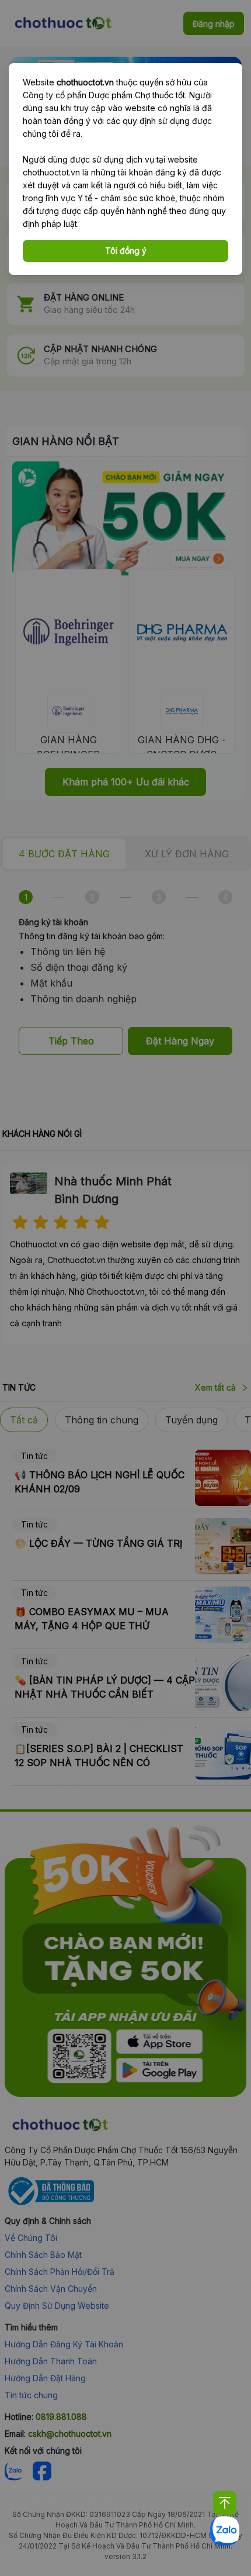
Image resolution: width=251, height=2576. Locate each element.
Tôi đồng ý (126, 251)
